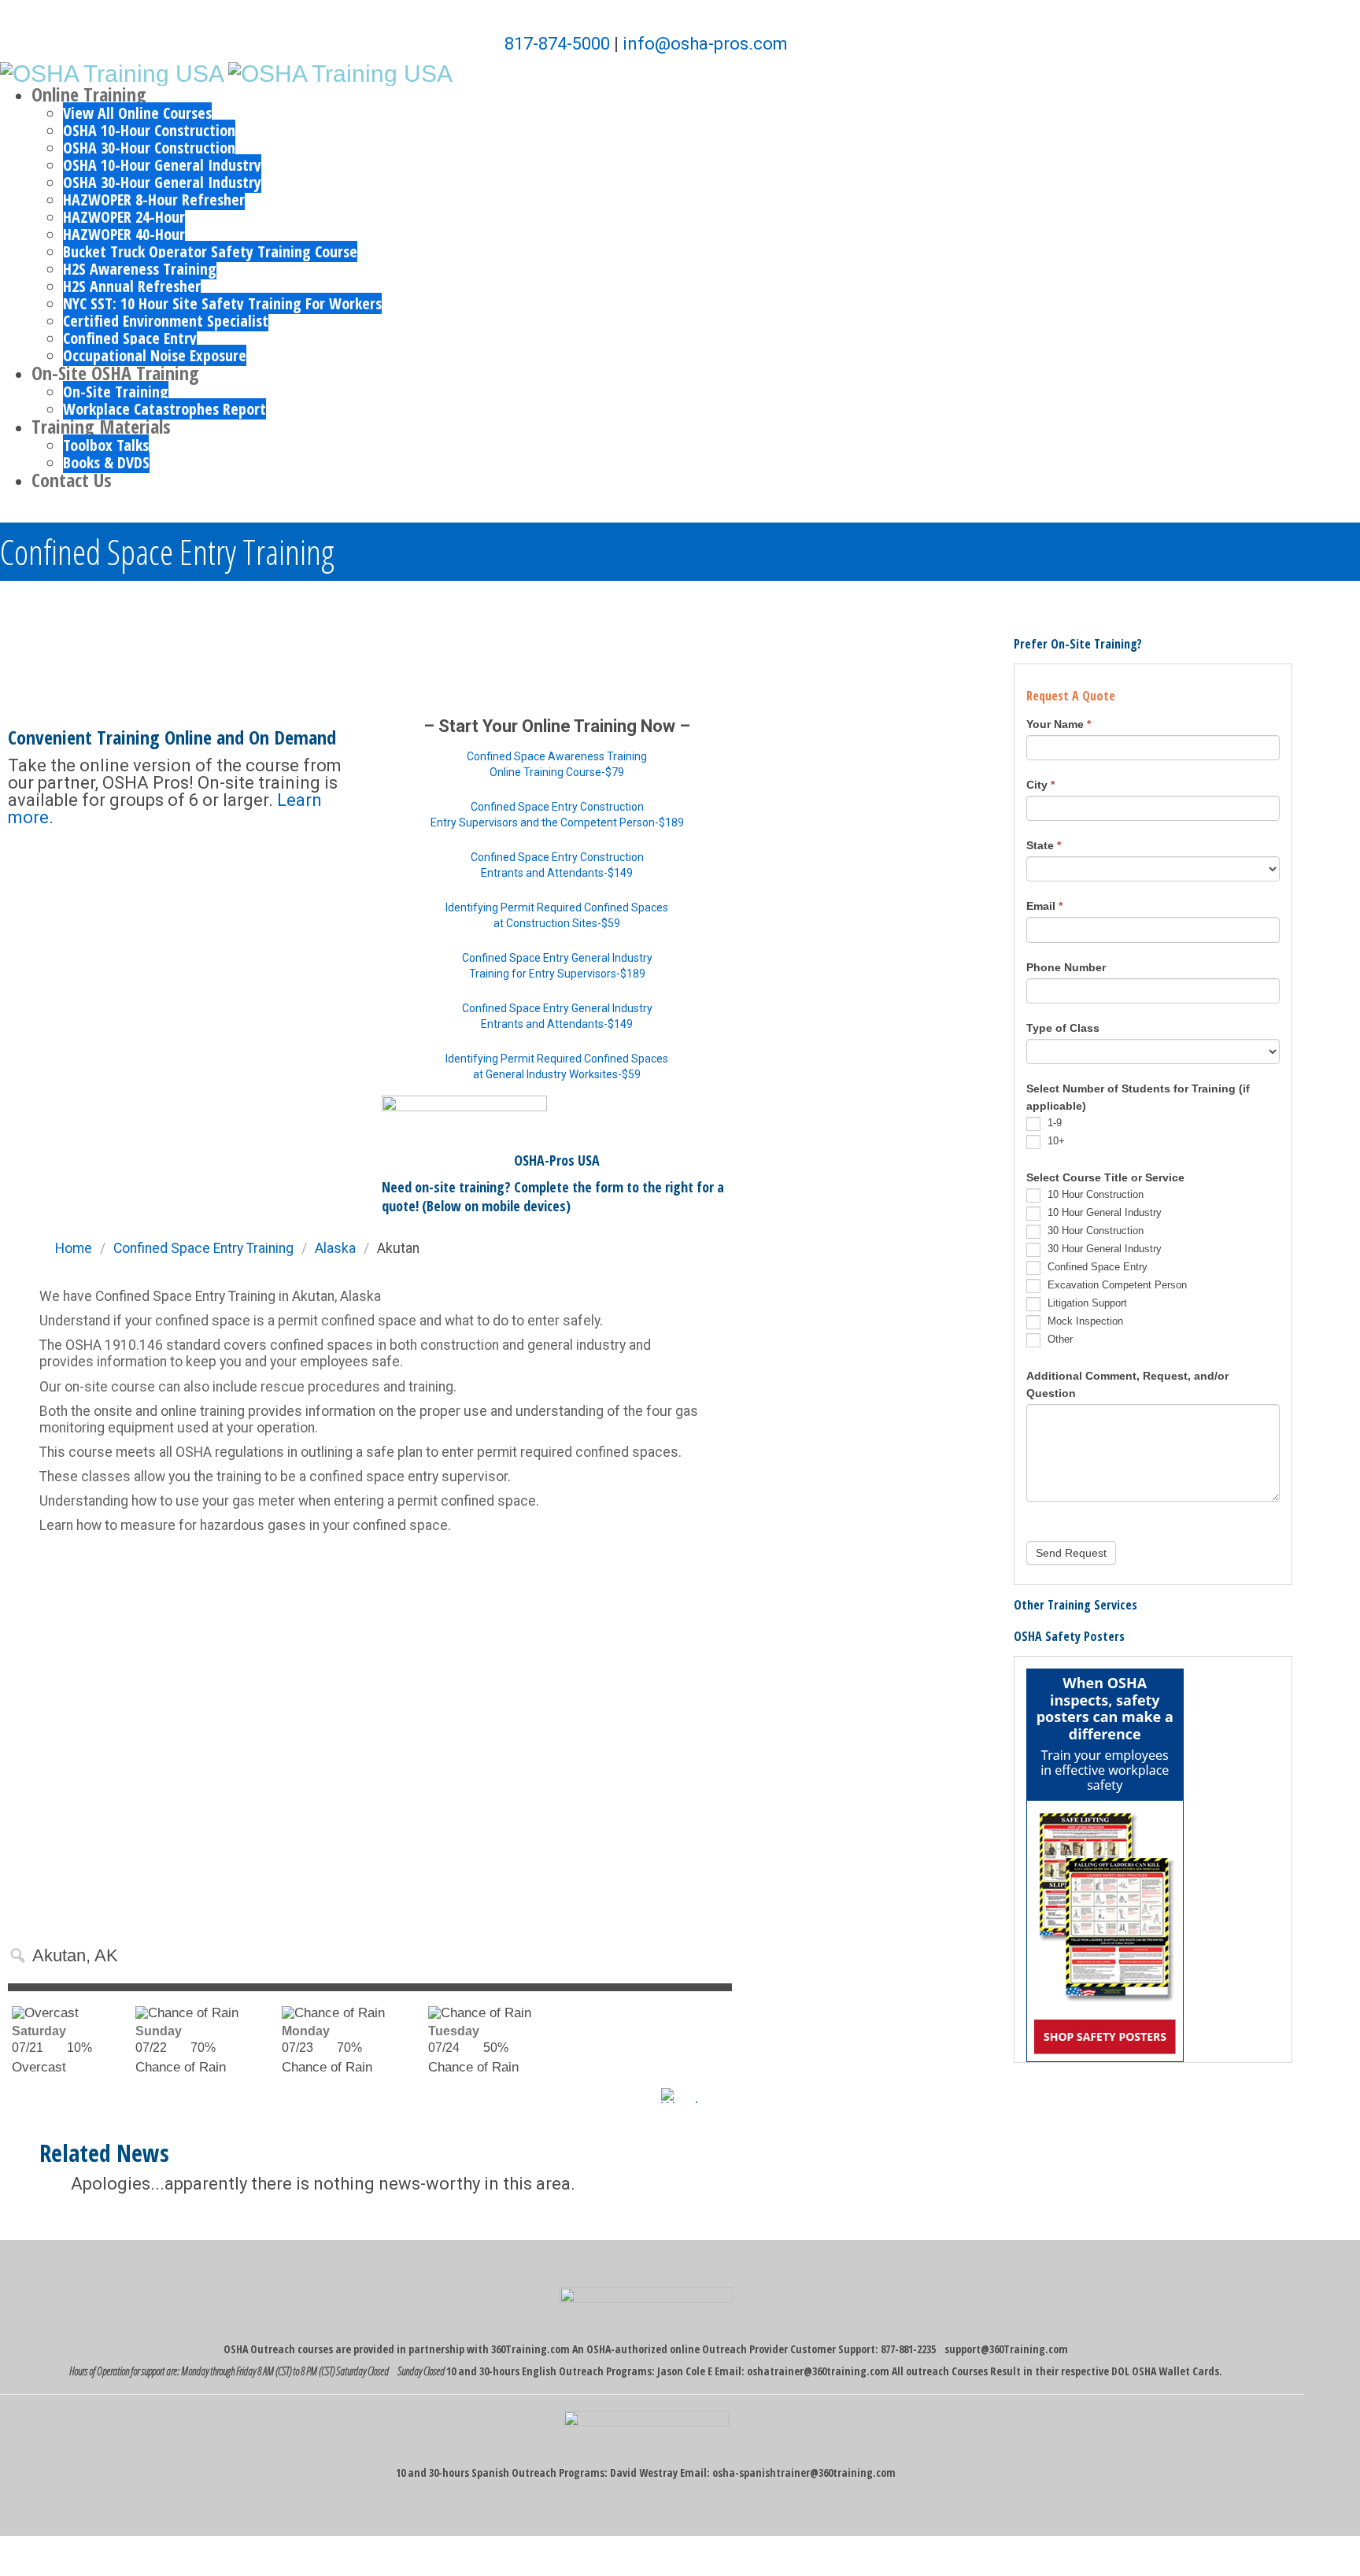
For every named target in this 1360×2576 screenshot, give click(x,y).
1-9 (1053, 1123)
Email (1044, 906)
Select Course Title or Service (1105, 1177)
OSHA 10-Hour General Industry (162, 165)
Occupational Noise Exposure (155, 355)
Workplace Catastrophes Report (164, 409)
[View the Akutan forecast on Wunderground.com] (697, 2096)
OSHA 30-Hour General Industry (162, 182)
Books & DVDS (106, 462)
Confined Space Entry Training (203, 1248)
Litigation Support (1086, 1303)
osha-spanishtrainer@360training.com (804, 2473)
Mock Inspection (1084, 1321)
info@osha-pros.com (705, 44)
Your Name (1059, 724)
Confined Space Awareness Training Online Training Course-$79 (557, 764)
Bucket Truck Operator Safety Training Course (210, 251)
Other (1059, 1339)
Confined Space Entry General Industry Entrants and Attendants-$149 (557, 1016)
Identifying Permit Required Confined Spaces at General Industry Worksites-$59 (557, 1066)
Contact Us (72, 480)
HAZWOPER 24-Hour (124, 217)
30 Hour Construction (1094, 1231)
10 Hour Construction (1094, 1194)
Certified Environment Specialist (166, 321)
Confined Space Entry (130, 338)
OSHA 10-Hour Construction (149, 130)
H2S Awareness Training (140, 269)
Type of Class (1063, 1028)
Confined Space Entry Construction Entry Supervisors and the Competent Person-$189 (557, 815)
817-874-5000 (557, 44)
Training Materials (101, 426)
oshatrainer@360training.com (818, 2371)
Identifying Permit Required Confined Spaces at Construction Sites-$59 (557, 915)
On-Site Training (116, 392)
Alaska (335, 1248)
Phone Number (1066, 967)
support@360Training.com (1006, 2349)
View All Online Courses (137, 113)
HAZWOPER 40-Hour (124, 234)
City (1040, 785)
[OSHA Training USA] (112, 72)
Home (74, 1248)
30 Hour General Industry (1103, 1249)
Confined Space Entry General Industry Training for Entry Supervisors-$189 (557, 966)
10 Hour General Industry (1103, 1212)
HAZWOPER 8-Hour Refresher (154, 200)
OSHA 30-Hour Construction (149, 148)
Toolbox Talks (106, 445)
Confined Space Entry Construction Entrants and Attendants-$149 (557, 865)
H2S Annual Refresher (132, 286)
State (1044, 845)
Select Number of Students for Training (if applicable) (1138, 1097)
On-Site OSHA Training (115, 373)
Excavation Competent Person (1116, 1285)
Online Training (89, 94)
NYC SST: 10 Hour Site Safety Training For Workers (222, 303)
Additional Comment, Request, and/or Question (1127, 1384)
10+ (1055, 1141)
